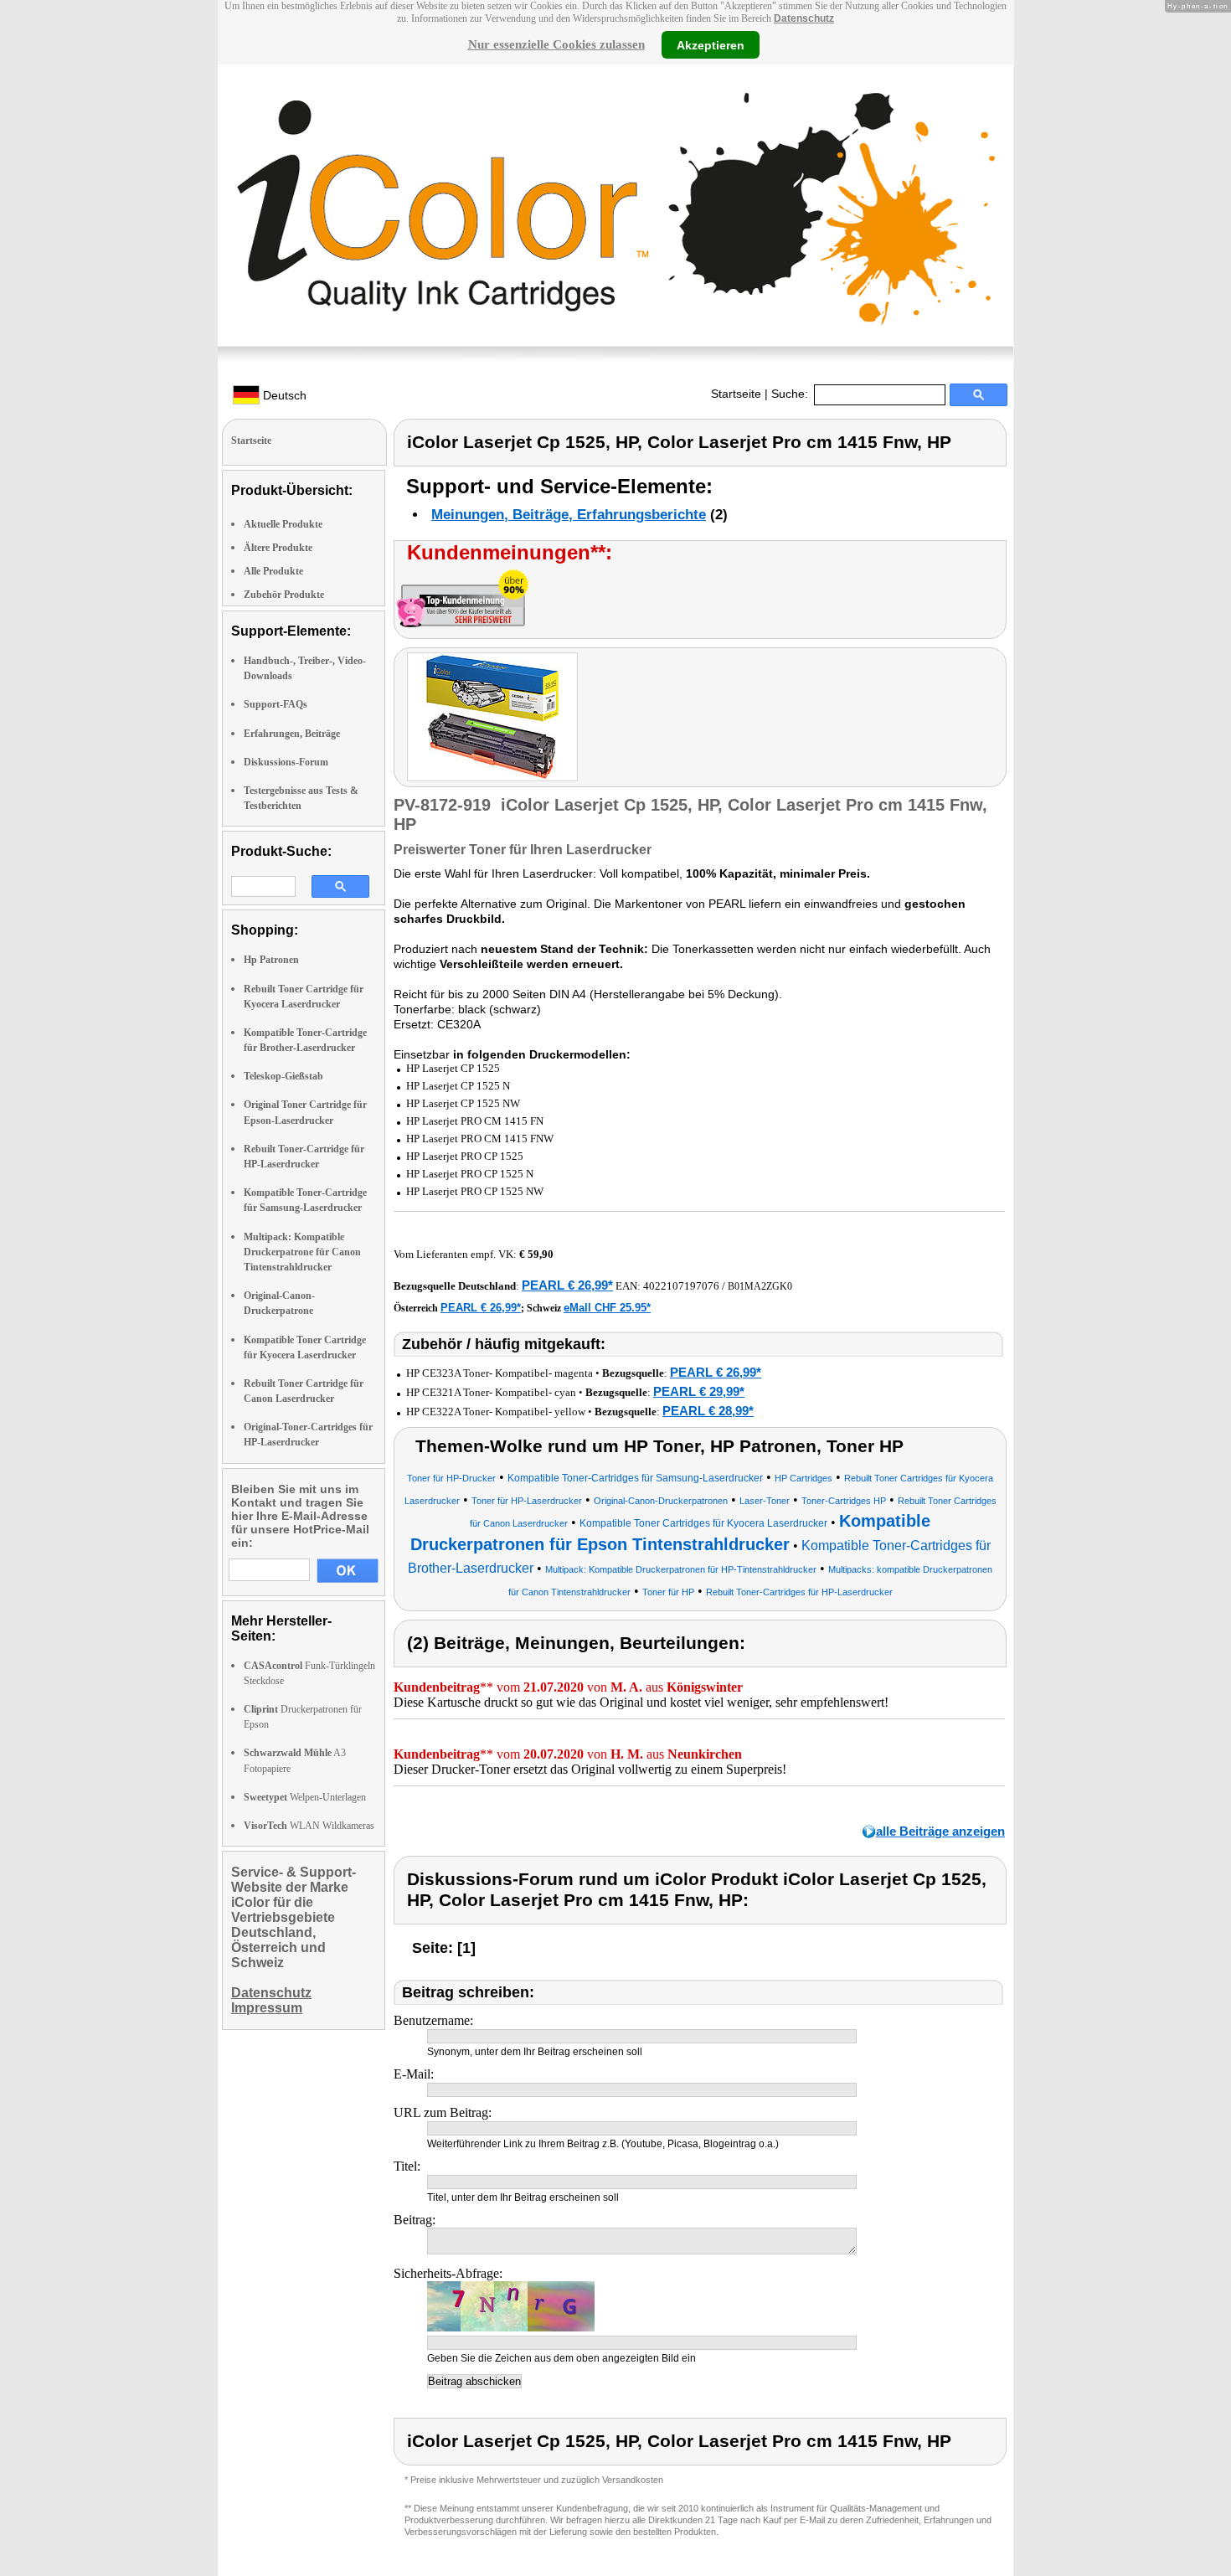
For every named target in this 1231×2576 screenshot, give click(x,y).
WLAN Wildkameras (309, 1826)
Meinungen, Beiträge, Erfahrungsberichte (569, 515)
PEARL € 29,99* (699, 1391)
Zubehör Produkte (284, 595)
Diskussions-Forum (286, 762)
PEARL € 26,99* (567, 1285)
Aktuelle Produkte (283, 524)
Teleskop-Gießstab (283, 1076)
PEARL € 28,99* (708, 1411)
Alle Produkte (273, 571)
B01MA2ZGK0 (760, 1286)
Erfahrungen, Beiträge (292, 734)
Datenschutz (804, 18)
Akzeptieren (711, 44)
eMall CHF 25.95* (607, 1308)
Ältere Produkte (278, 548)
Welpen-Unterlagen (305, 1797)
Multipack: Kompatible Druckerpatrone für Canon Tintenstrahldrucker (302, 1252)
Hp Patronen (271, 960)
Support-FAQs (276, 704)
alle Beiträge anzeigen (940, 1831)
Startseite (736, 394)
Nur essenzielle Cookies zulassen (556, 44)
